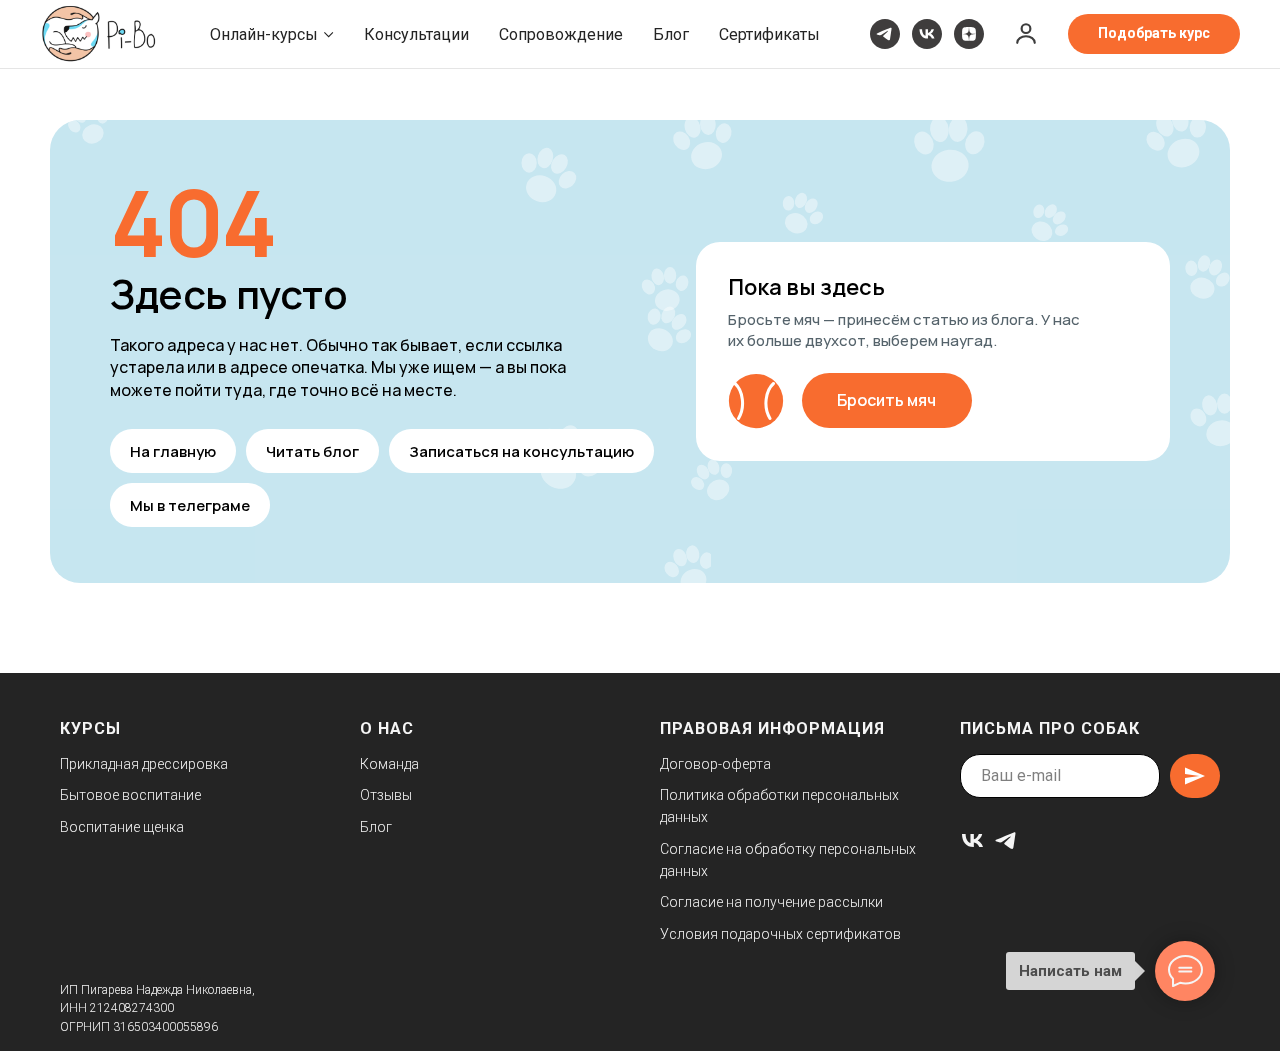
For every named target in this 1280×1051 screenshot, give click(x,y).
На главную (173, 451)
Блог (671, 34)
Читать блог (312, 451)
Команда (389, 764)
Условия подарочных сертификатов (780, 934)
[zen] (969, 34)
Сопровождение (561, 34)
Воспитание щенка (122, 827)
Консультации (416, 34)
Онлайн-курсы (264, 34)
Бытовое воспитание (130, 795)
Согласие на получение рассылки (771, 902)
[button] (1026, 33)
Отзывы (386, 795)
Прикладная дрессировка (144, 764)
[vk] (927, 34)
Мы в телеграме (190, 505)
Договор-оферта (715, 764)
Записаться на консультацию (521, 451)
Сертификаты (769, 34)
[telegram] (885, 34)
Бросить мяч (886, 400)
